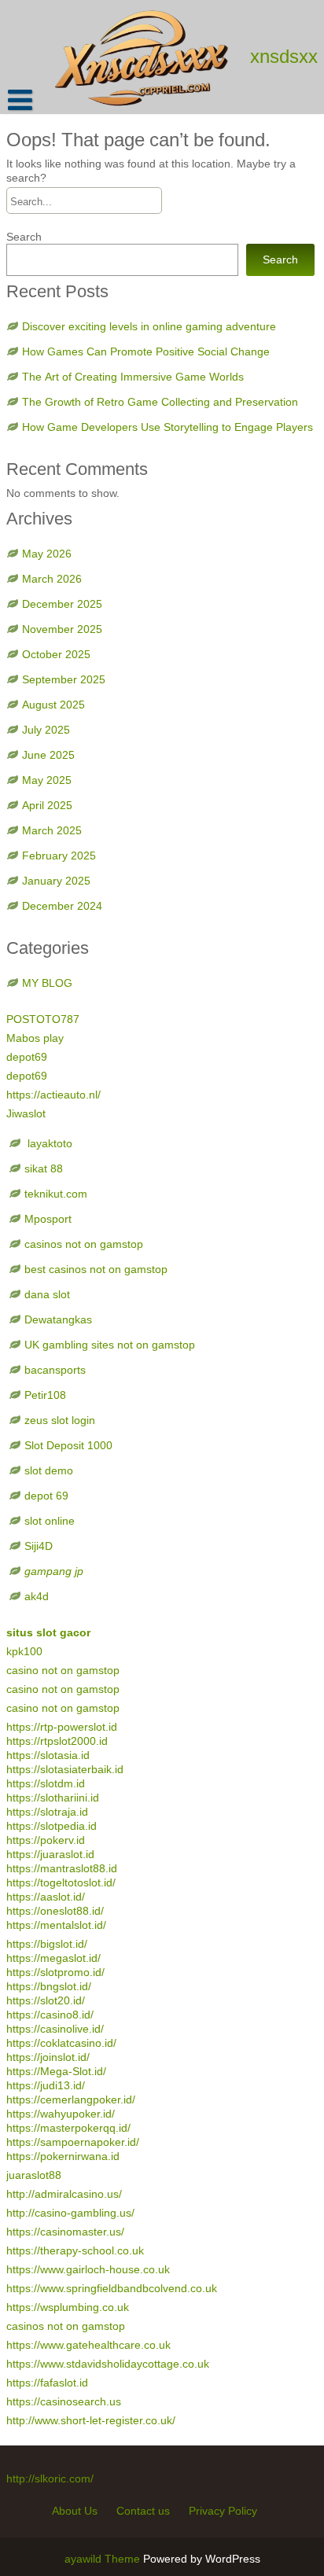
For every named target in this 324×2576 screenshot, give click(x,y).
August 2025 (53, 705)
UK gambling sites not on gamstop (110, 1345)
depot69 (27, 1057)
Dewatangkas (58, 1319)
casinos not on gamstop (84, 1244)
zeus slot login (60, 1420)
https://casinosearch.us (64, 2401)
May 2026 (47, 554)
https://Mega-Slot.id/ (56, 2071)
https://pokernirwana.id (63, 2156)
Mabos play (35, 1038)
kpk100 (26, 1651)
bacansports (57, 1370)
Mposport (48, 1219)
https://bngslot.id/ (49, 1986)
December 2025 (62, 604)
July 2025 (46, 730)
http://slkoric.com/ (50, 2478)
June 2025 (48, 755)
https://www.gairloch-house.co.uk (88, 2269)
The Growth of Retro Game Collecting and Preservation (160, 402)
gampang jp (54, 1571)
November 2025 (62, 629)
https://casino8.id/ (50, 2015)
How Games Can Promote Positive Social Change (146, 351)
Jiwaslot (26, 1113)
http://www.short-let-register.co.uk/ (91, 2420)
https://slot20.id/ (46, 2000)
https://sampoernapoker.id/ (73, 2142)
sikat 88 (44, 1168)
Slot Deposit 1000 (68, 1445)
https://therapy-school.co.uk (75, 2250)
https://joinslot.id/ (48, 2057)
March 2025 (52, 830)
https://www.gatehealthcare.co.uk (88, 2345)
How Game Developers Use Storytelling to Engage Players (168, 427)
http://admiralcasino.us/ (64, 2194)
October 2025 (56, 654)
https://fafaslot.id (47, 2383)
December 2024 (62, 906)
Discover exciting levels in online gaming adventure (149, 326)
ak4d (37, 1596)
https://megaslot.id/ (53, 1958)
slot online (50, 1521)
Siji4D (39, 1546)
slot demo (49, 1470)
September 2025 (64, 679)
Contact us (143, 2511)
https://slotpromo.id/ (55, 1972)
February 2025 (59, 856)
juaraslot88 (34, 2175)
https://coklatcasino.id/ (61, 2043)
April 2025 (47, 805)
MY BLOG (47, 983)
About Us (75, 2511)
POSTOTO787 (43, 1019)
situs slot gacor (48, 1632)
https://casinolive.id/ (55, 2029)
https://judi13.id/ (46, 2085)
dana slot (47, 1294)
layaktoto (48, 1143)
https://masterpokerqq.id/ (68, 2128)
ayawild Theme (104, 2559)
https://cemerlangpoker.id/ (71, 2099)
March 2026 (52, 579)
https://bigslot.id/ (47, 1944)
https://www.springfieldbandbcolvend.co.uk (112, 2288)
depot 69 (46, 1496)
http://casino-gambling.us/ (70, 2213)
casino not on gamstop (63, 1670)
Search (24, 237)
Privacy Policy (223, 2511)
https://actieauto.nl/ (53, 1095)
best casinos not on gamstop (96, 1269)
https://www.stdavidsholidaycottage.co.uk (108, 2364)
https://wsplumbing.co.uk (68, 2307)
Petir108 (45, 1395)
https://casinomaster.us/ (65, 2232)
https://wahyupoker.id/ (61, 2114)
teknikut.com (56, 1194)
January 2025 (56, 881)
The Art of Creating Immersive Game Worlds (133, 377)
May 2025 (47, 780)
